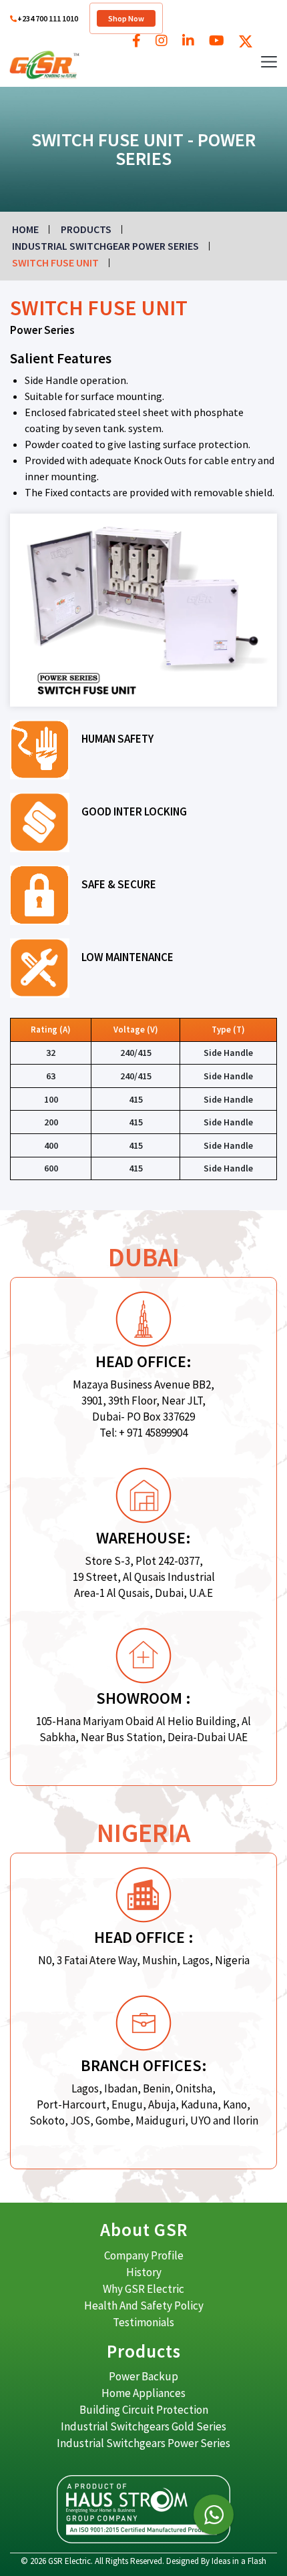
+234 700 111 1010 (48, 18)
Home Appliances (143, 2393)
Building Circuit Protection (144, 2410)
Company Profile (144, 2255)
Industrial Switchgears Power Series (143, 2443)
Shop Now (126, 18)
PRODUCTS (86, 229)
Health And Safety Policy (144, 2306)
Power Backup (143, 2376)
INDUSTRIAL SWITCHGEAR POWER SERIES (105, 246)
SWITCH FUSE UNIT (55, 262)
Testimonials (143, 2322)
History (144, 2272)
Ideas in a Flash (239, 2561)
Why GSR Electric (143, 2289)
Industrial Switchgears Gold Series (143, 2426)
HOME (25, 229)
